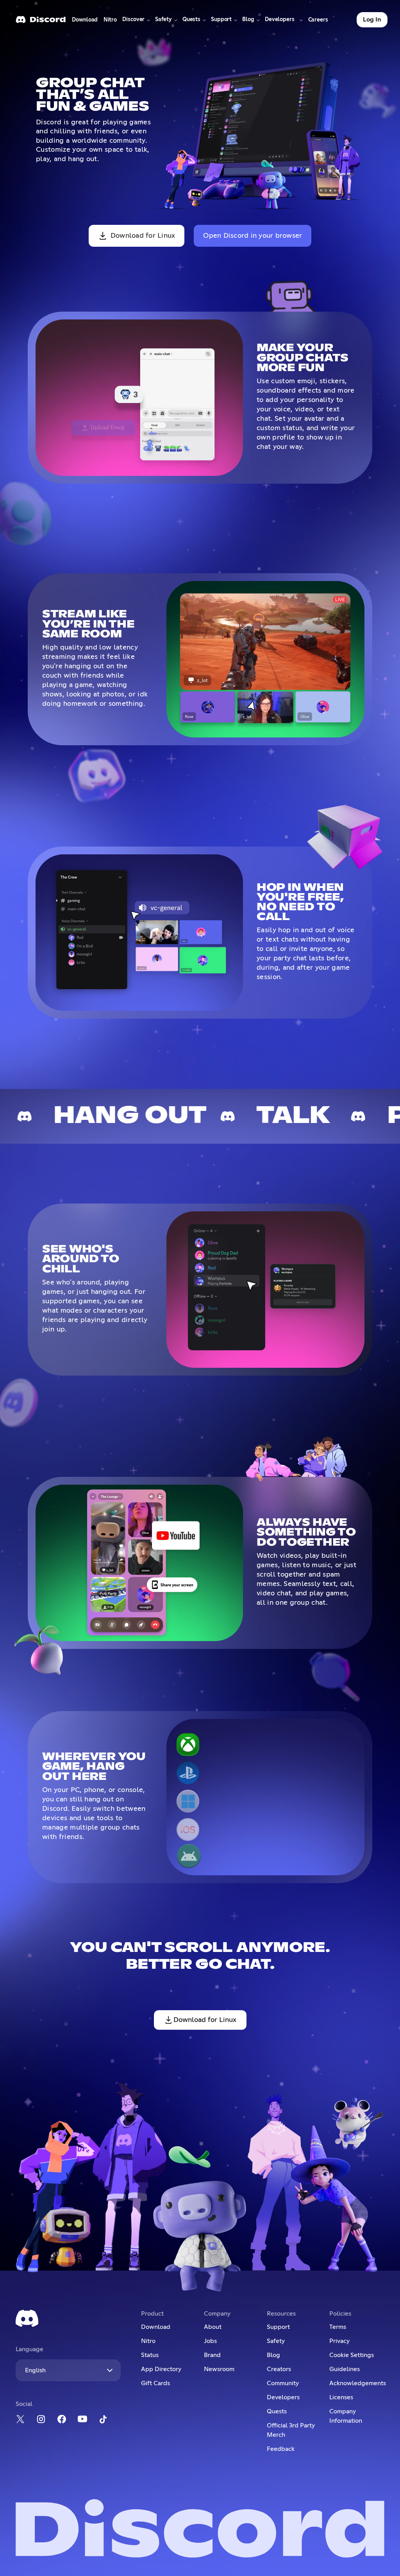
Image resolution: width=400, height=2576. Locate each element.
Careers (319, 22)
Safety (276, 2341)
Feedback (281, 2449)
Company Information (346, 2416)
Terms (338, 2327)
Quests (277, 2411)
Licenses (341, 2397)
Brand (212, 2355)
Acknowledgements (357, 2383)
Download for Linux (143, 236)
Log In (372, 20)
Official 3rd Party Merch (291, 2430)
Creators (279, 2369)
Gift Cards (155, 2383)
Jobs (210, 2341)
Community (283, 2383)
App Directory (161, 2369)
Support (278, 2327)
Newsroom (219, 2369)
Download (85, 22)
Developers (283, 2397)
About (213, 2327)
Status (150, 2355)
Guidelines (345, 2369)
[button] (136, 20)
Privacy (339, 2341)
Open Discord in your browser (253, 236)
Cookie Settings (352, 2355)
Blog (273, 2355)
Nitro (112, 22)
